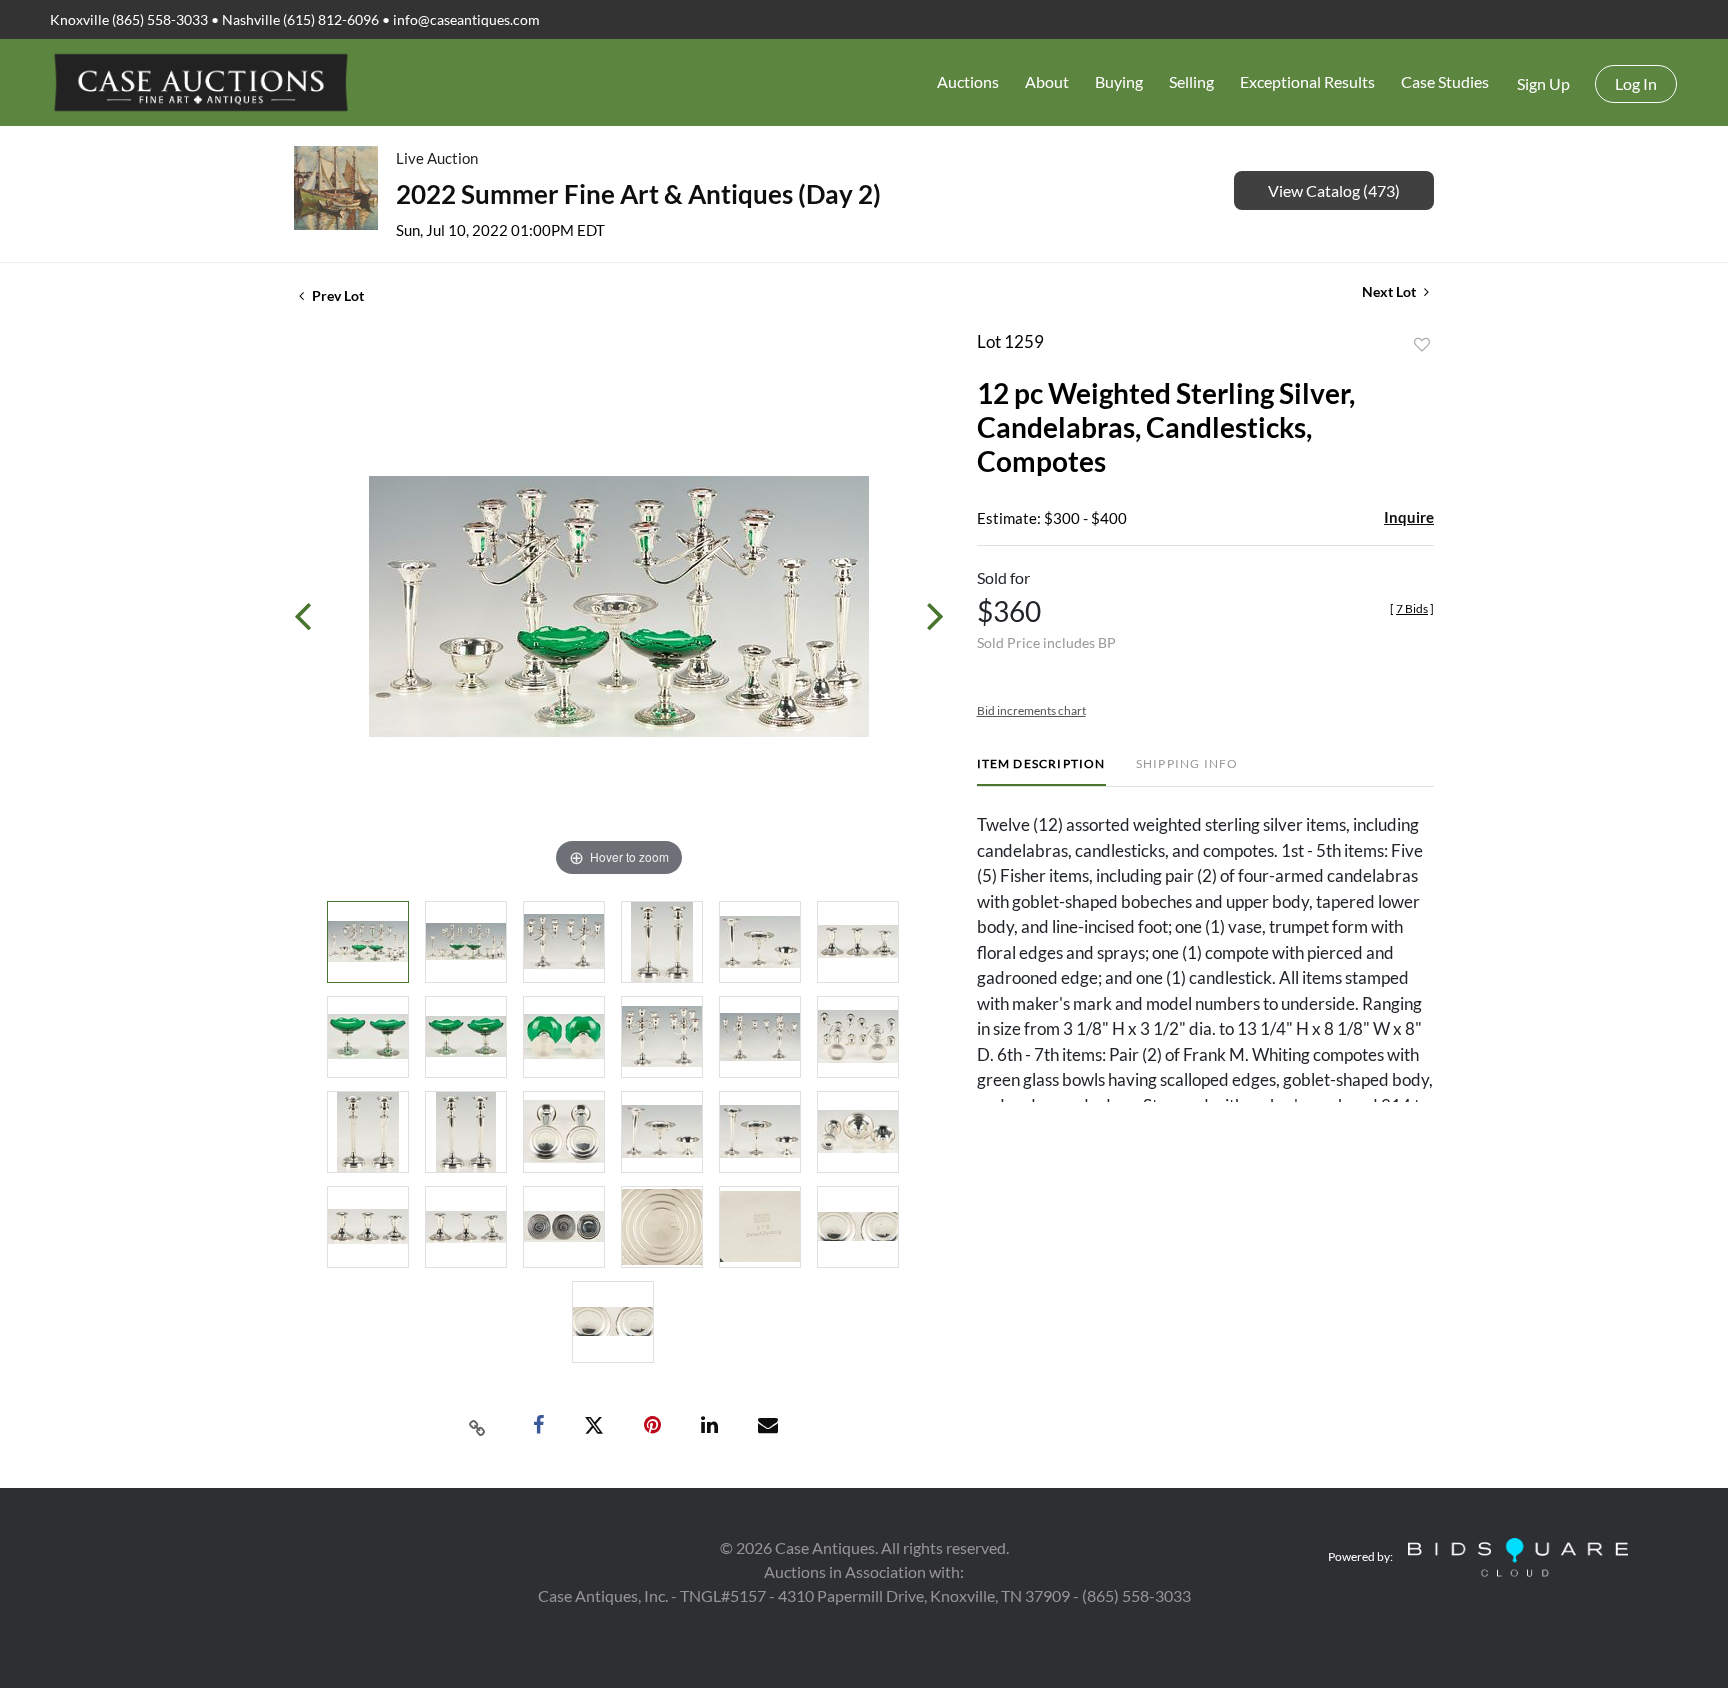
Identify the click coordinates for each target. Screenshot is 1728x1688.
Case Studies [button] (1445, 81)
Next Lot (1390, 291)
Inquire (1409, 517)
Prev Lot (336, 295)
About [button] (1047, 81)
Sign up (1543, 83)
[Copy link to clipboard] (478, 1426)
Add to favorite (1422, 345)
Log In (1636, 83)
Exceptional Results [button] (1307, 81)
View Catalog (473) (1334, 190)
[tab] (1041, 771)
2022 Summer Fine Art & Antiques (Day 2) (638, 194)
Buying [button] (1119, 81)
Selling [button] (1191, 81)
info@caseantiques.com (466, 19)
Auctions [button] (968, 81)
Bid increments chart (1031, 710)
